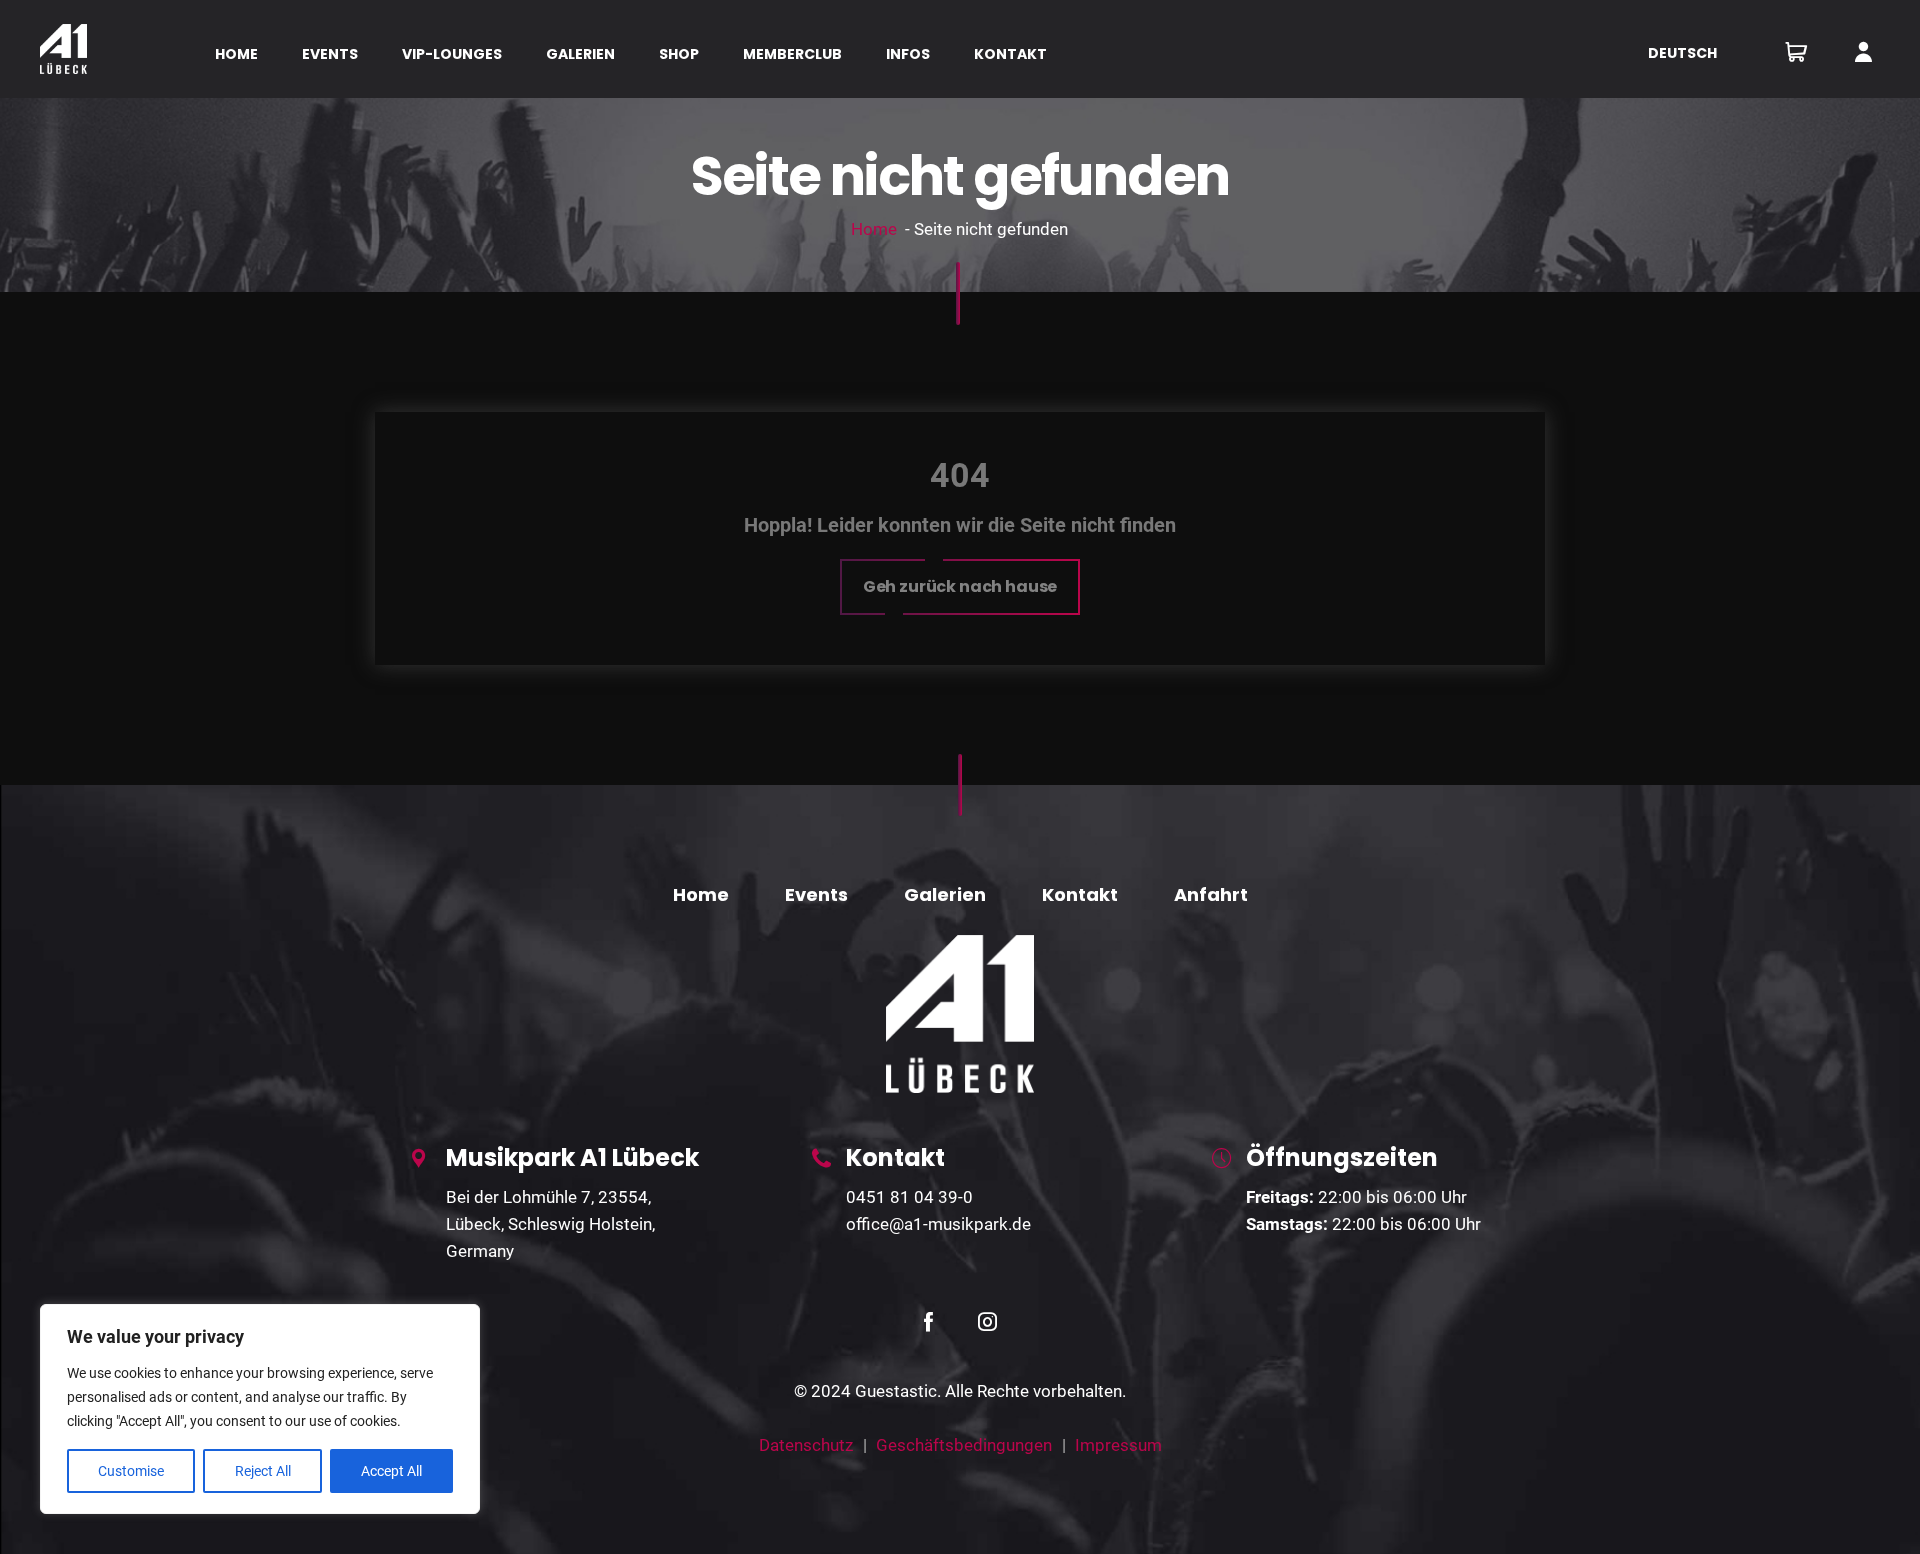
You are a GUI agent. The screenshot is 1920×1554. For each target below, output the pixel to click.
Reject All (263, 1471)
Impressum (1118, 1445)
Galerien (945, 894)
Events (816, 894)
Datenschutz (806, 1445)
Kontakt (1080, 894)
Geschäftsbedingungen (964, 1445)
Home (874, 229)
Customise (131, 1471)
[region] (260, 1409)
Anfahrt (1211, 894)
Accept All (391, 1471)
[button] (960, 587)
